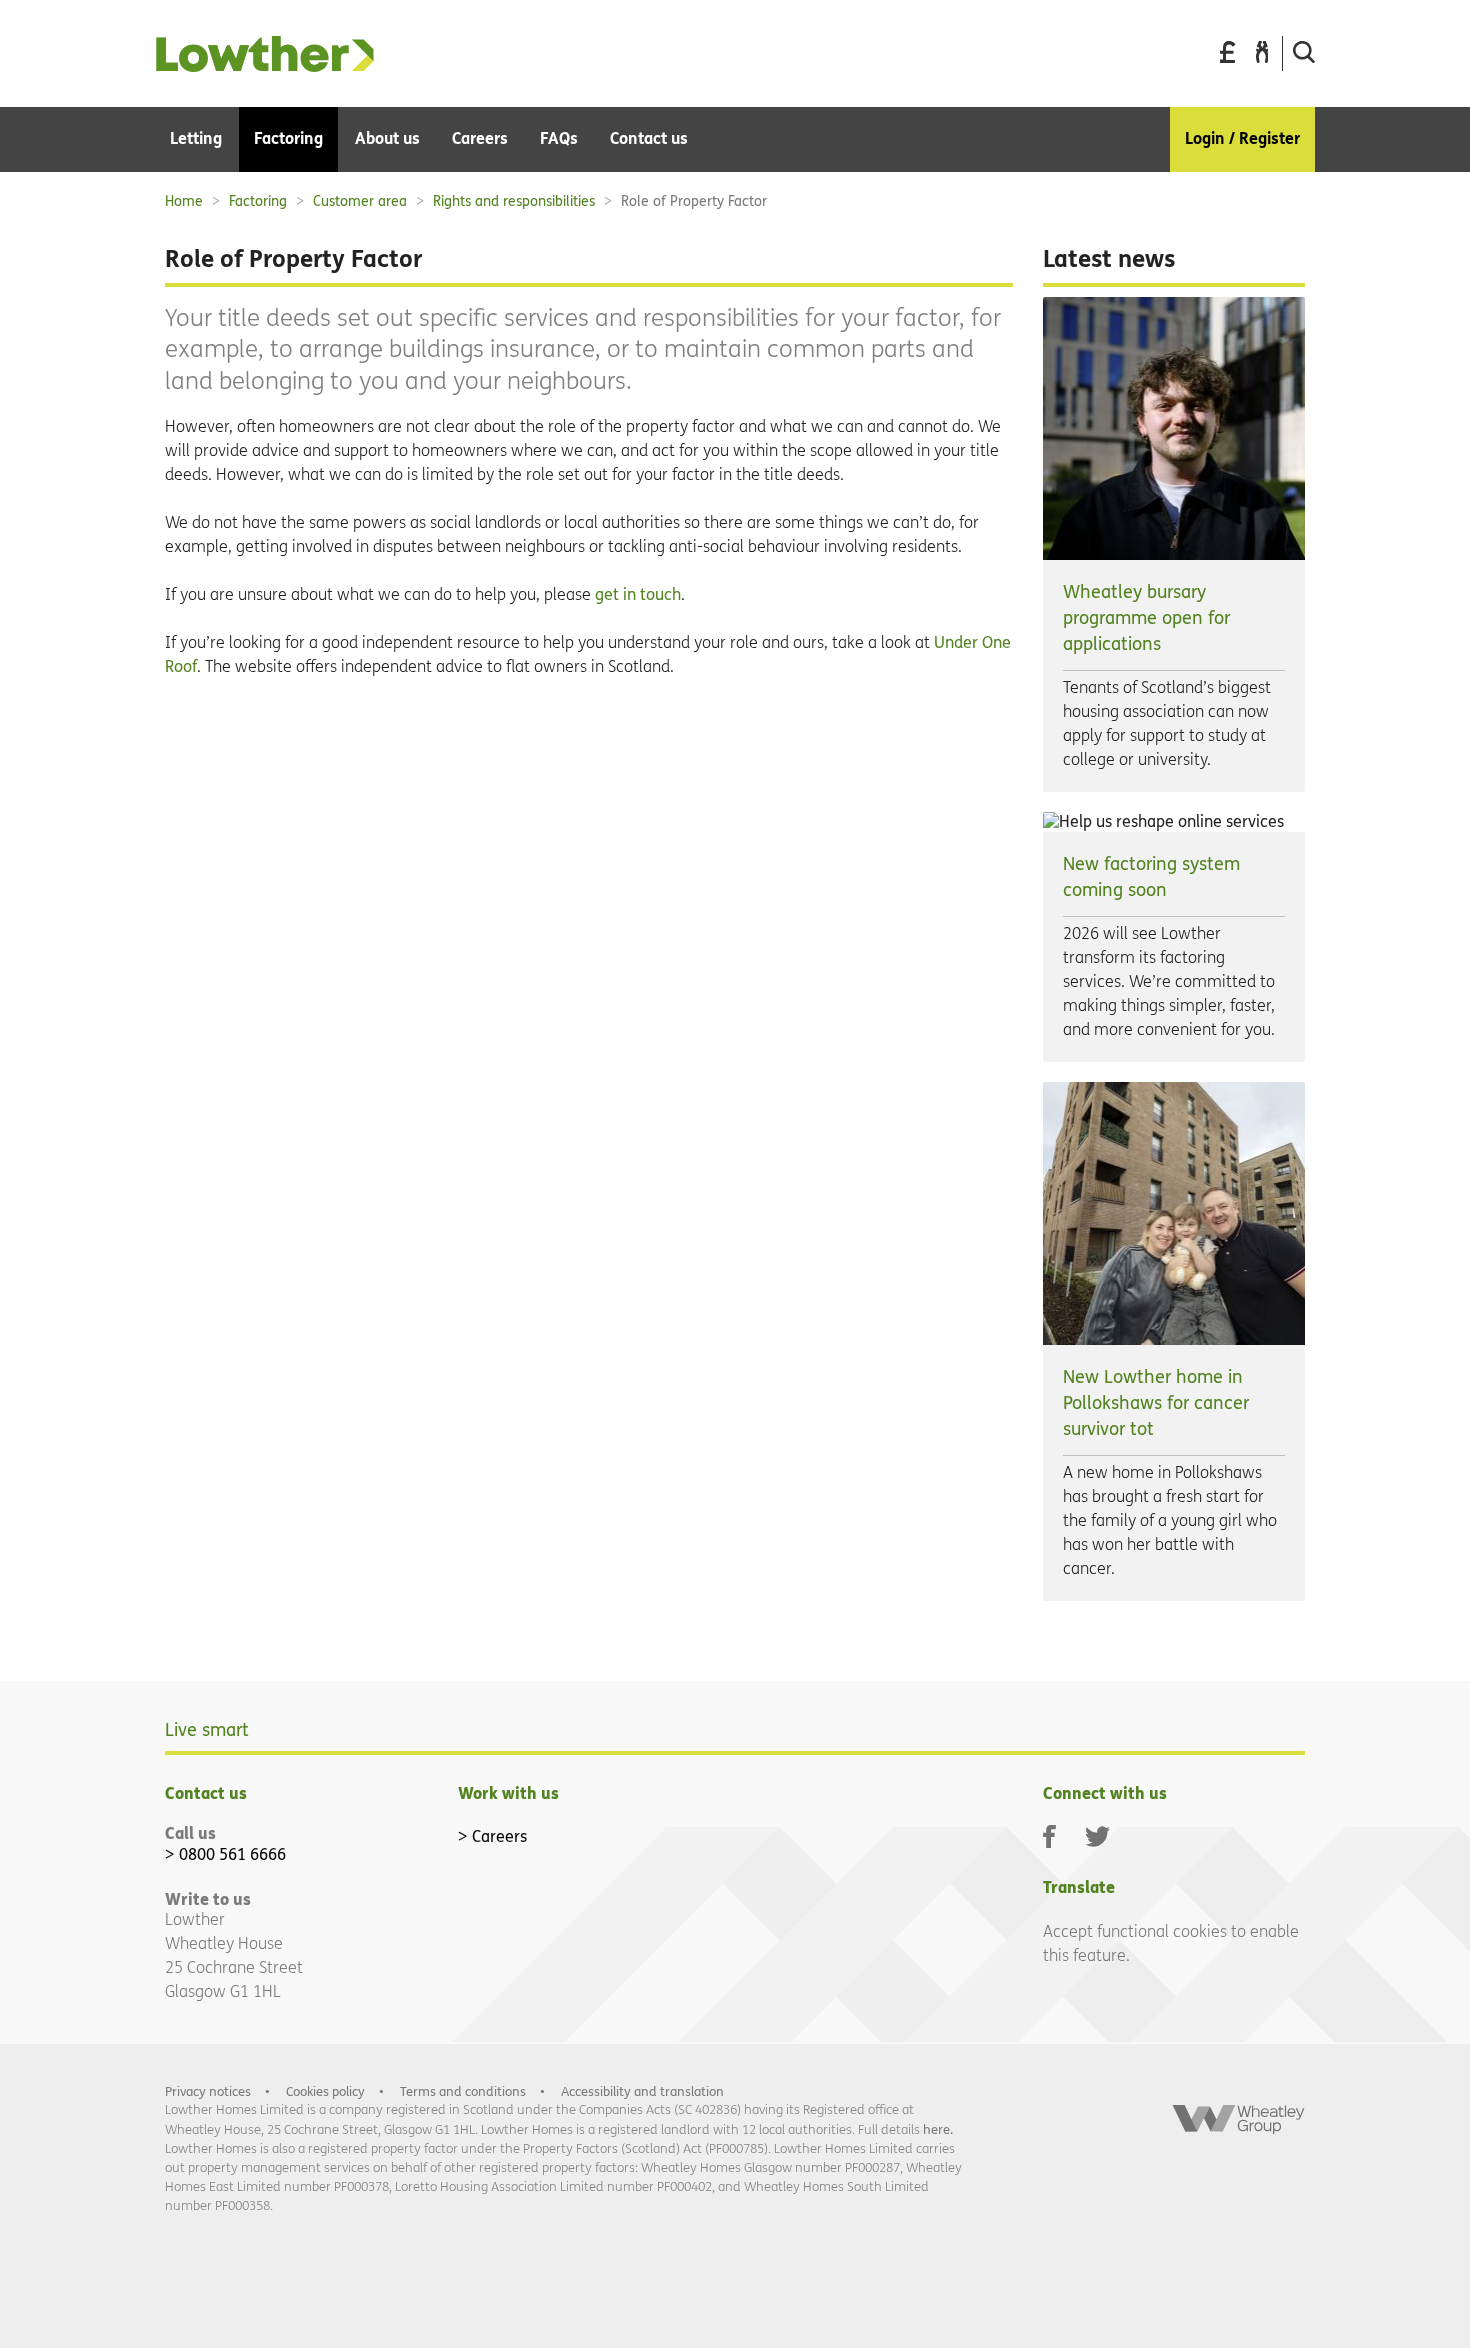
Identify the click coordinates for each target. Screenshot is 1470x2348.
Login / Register (1242, 138)
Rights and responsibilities (514, 201)
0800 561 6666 (232, 1854)
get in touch (638, 594)
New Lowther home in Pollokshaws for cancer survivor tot (1156, 1403)
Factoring (258, 201)
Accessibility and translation (642, 2091)
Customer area (360, 201)
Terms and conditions (463, 2091)
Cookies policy (325, 2091)
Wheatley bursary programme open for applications (1146, 618)
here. (938, 2129)
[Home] (265, 66)
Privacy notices (208, 2091)
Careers (499, 1836)
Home (184, 201)
